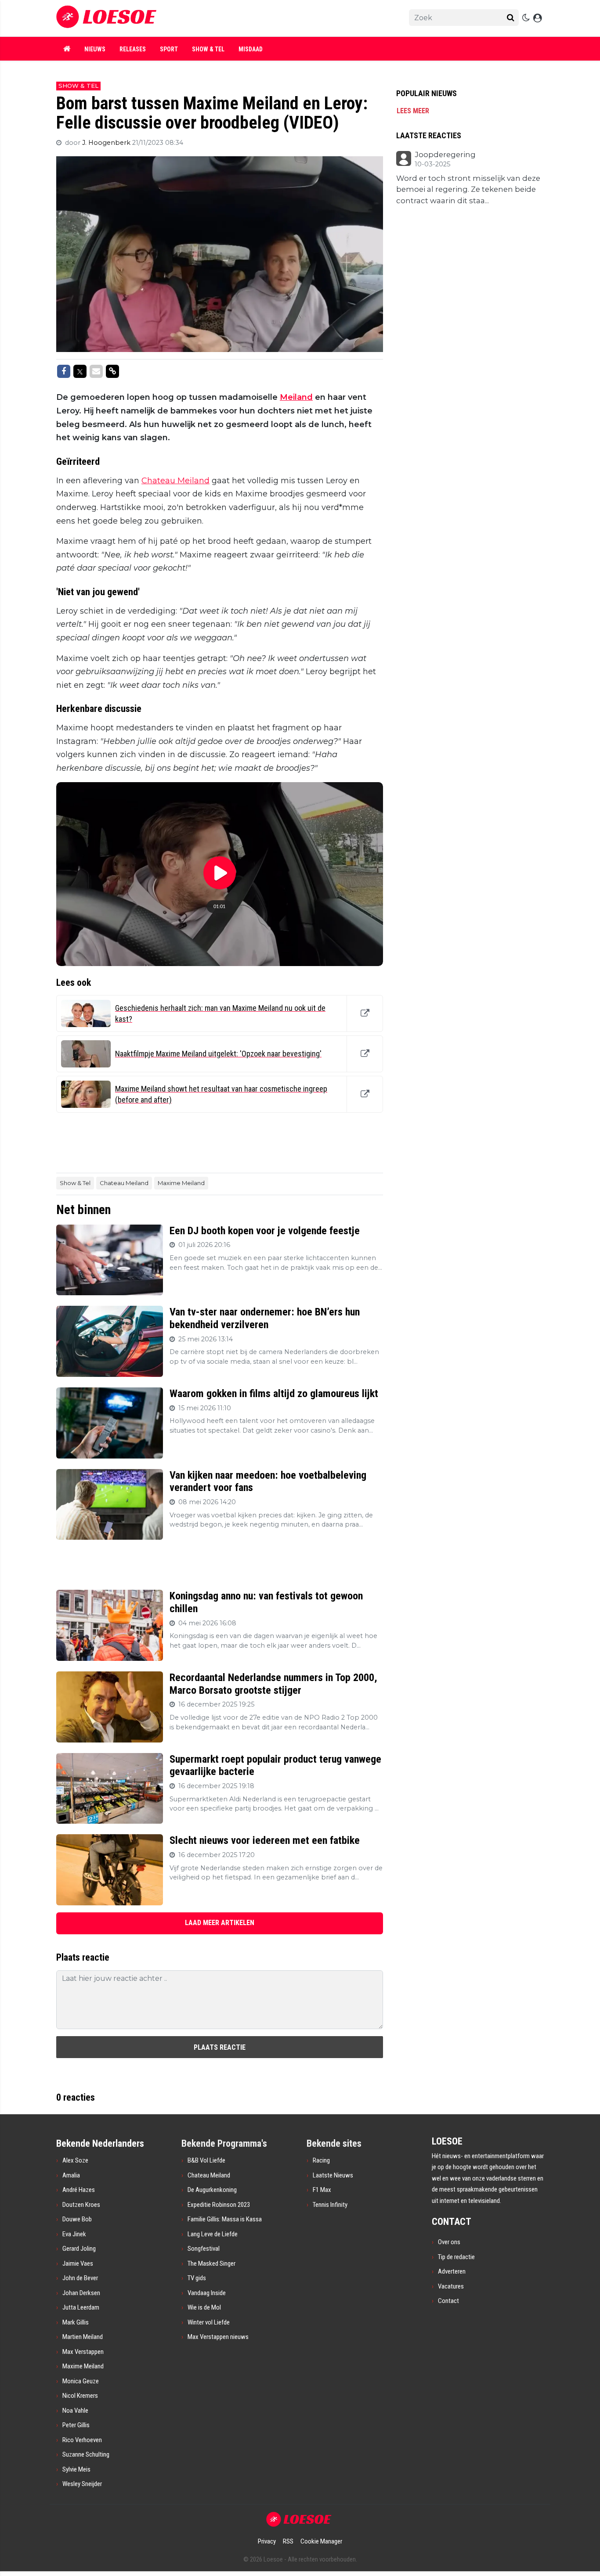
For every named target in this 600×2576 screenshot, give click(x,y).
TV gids (197, 2278)
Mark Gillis (76, 2322)
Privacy (267, 2541)
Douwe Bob (77, 2219)
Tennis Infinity (330, 2205)
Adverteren (452, 2271)
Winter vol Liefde (209, 2322)
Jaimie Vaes (78, 2263)
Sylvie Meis (76, 2469)
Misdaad (251, 49)
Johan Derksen (81, 2293)
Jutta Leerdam (81, 2307)
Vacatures (451, 2286)
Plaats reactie (220, 2047)
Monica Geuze (81, 2381)
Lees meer (413, 111)
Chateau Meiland (175, 481)
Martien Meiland (83, 2337)
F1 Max (322, 2190)
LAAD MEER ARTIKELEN (220, 1923)
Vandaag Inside (207, 2293)
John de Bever (80, 2278)
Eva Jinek (74, 2234)
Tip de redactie (456, 2257)
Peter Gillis (76, 2425)
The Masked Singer (211, 2263)
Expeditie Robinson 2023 (219, 2205)
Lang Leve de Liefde (213, 2234)
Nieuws (95, 49)
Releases (133, 49)
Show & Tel (208, 49)
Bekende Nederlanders (100, 2143)
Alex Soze (75, 2160)
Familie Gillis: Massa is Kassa (225, 2219)
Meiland (296, 397)
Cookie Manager (321, 2541)
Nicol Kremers (80, 2396)
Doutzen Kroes (81, 2205)
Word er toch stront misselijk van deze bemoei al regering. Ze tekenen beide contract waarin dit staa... (468, 189)
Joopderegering (445, 155)
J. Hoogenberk (107, 143)
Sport (169, 49)
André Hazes (79, 2190)
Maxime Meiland (181, 1183)
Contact (448, 2301)
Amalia (71, 2175)
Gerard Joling (79, 2249)
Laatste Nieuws (333, 2175)
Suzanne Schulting (86, 2454)
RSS (288, 2541)
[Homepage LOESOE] (208, 18)
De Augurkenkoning (212, 2190)
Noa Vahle (75, 2411)
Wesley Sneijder (82, 2484)
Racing (321, 2160)
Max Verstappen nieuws (218, 2337)
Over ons (449, 2242)
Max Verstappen (83, 2352)
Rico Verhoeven (82, 2440)
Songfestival (204, 2249)
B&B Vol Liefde (206, 2160)
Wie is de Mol (204, 2307)
